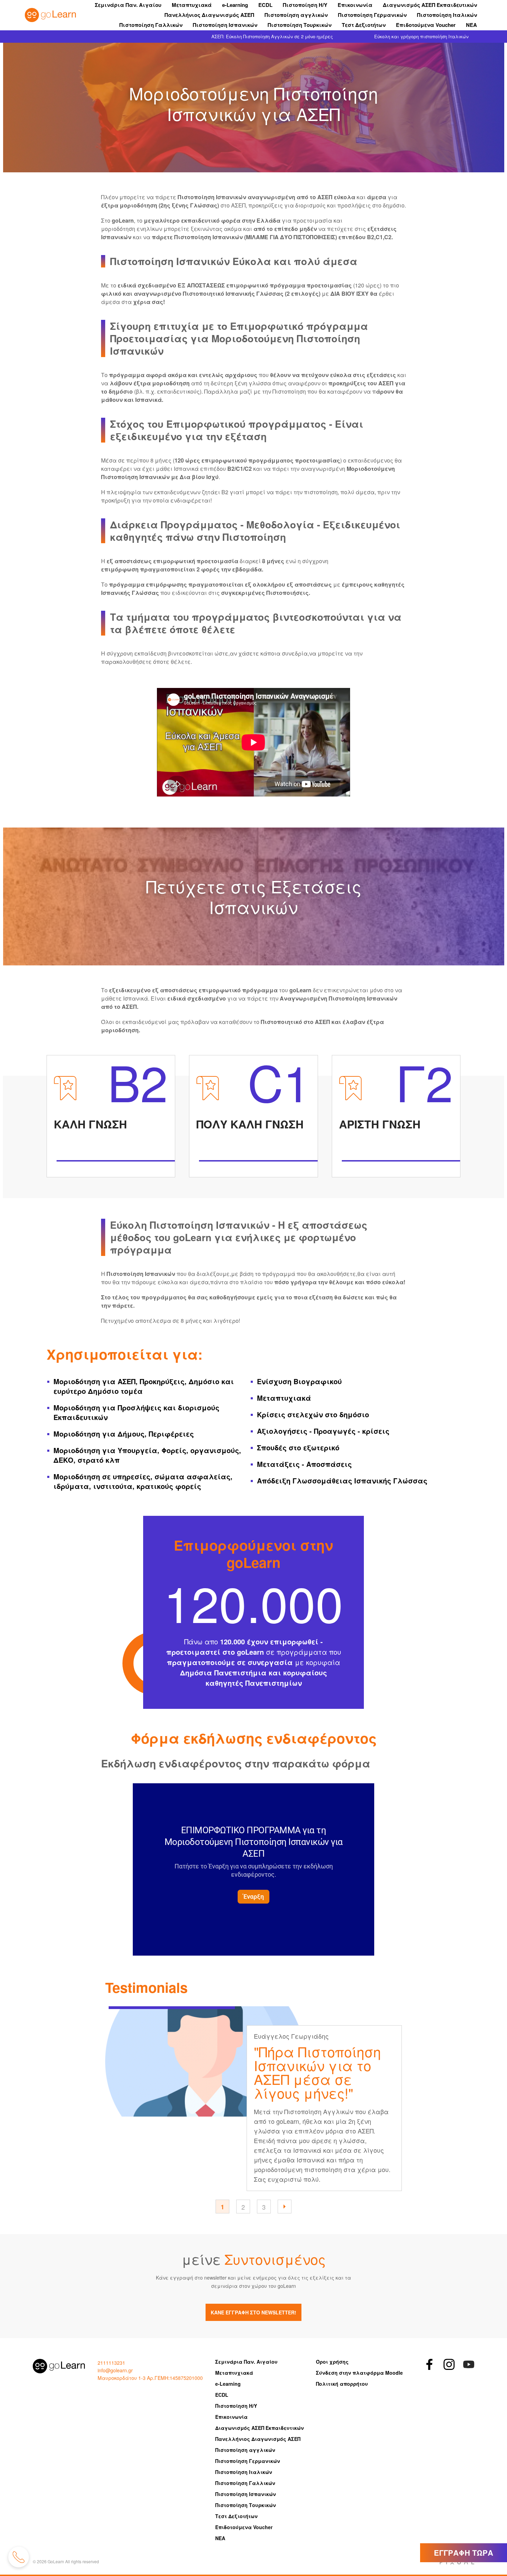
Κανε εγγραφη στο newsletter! (254, 2312)
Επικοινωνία (355, 5)
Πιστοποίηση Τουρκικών (300, 25)
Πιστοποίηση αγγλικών (296, 15)
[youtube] (469, 2364)
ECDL (265, 5)
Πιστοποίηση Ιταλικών (447, 15)
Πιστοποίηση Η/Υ (305, 5)
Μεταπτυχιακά (192, 5)
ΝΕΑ (471, 25)
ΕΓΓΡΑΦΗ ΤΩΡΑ (464, 2553)
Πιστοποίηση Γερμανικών (372, 15)
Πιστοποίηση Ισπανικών (225, 25)
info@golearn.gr (115, 2370)
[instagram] (449, 2364)
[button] (285, 2207)
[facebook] (429, 2364)
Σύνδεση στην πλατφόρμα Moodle (359, 2373)
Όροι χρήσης (332, 2362)
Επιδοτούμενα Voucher (426, 25)
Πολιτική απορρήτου (342, 2384)
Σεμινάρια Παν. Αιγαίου (128, 5)
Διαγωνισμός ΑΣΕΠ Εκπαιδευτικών (430, 5)
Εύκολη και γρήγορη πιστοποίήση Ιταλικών (421, 36)
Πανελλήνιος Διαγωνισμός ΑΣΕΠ (209, 15)
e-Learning (235, 5)
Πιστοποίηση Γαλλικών (151, 25)
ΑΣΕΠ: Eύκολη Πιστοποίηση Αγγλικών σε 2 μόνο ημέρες (272, 36)
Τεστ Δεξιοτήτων (364, 25)
